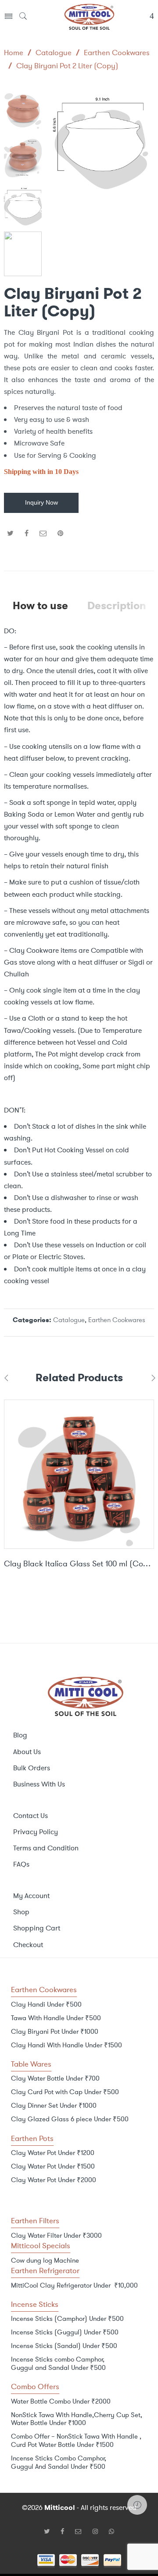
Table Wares (31, 2064)
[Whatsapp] (111, 2531)
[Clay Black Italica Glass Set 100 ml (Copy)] (79, 1474)
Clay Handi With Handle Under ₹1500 (66, 2045)
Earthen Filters (35, 2221)
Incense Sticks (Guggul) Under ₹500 (65, 2332)
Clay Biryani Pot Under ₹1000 (55, 2032)
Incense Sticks (35, 2304)
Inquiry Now (41, 503)
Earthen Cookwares (117, 53)
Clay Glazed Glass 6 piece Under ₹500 (70, 2119)
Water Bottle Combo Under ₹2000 (61, 2401)
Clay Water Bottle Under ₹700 (55, 2078)
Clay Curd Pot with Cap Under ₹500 (65, 2092)
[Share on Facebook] (27, 533)
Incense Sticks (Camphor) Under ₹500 (67, 2319)
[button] (143, 146)
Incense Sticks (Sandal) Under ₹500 (64, 2346)
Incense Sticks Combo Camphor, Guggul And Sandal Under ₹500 (59, 2462)
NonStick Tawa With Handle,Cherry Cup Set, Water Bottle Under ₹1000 (77, 2419)
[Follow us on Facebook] (66, 2531)
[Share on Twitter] (10, 533)
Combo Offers (35, 2386)
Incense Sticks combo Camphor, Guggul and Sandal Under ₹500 (58, 2364)
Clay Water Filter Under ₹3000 (56, 2236)
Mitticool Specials (41, 2246)
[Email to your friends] (43, 533)
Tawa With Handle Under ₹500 (56, 2018)
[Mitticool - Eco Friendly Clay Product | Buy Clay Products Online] (89, 16)
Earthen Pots (32, 2138)
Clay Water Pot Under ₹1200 (53, 2153)
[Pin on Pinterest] (61, 533)
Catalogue (54, 53)
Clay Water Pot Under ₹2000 (54, 2180)
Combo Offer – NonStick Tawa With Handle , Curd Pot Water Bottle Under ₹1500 (76, 2441)
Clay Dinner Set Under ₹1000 (54, 2106)
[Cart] (152, 17)
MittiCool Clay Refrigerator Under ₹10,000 (74, 2285)
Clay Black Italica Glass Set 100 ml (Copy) (79, 1564)
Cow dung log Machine (45, 2260)
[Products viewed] (137, 2505)
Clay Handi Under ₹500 (46, 2004)
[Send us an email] (82, 2531)
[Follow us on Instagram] (99, 2531)
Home (14, 53)
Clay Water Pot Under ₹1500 (53, 2166)
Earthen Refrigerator (45, 2271)
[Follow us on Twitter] (50, 2531)
